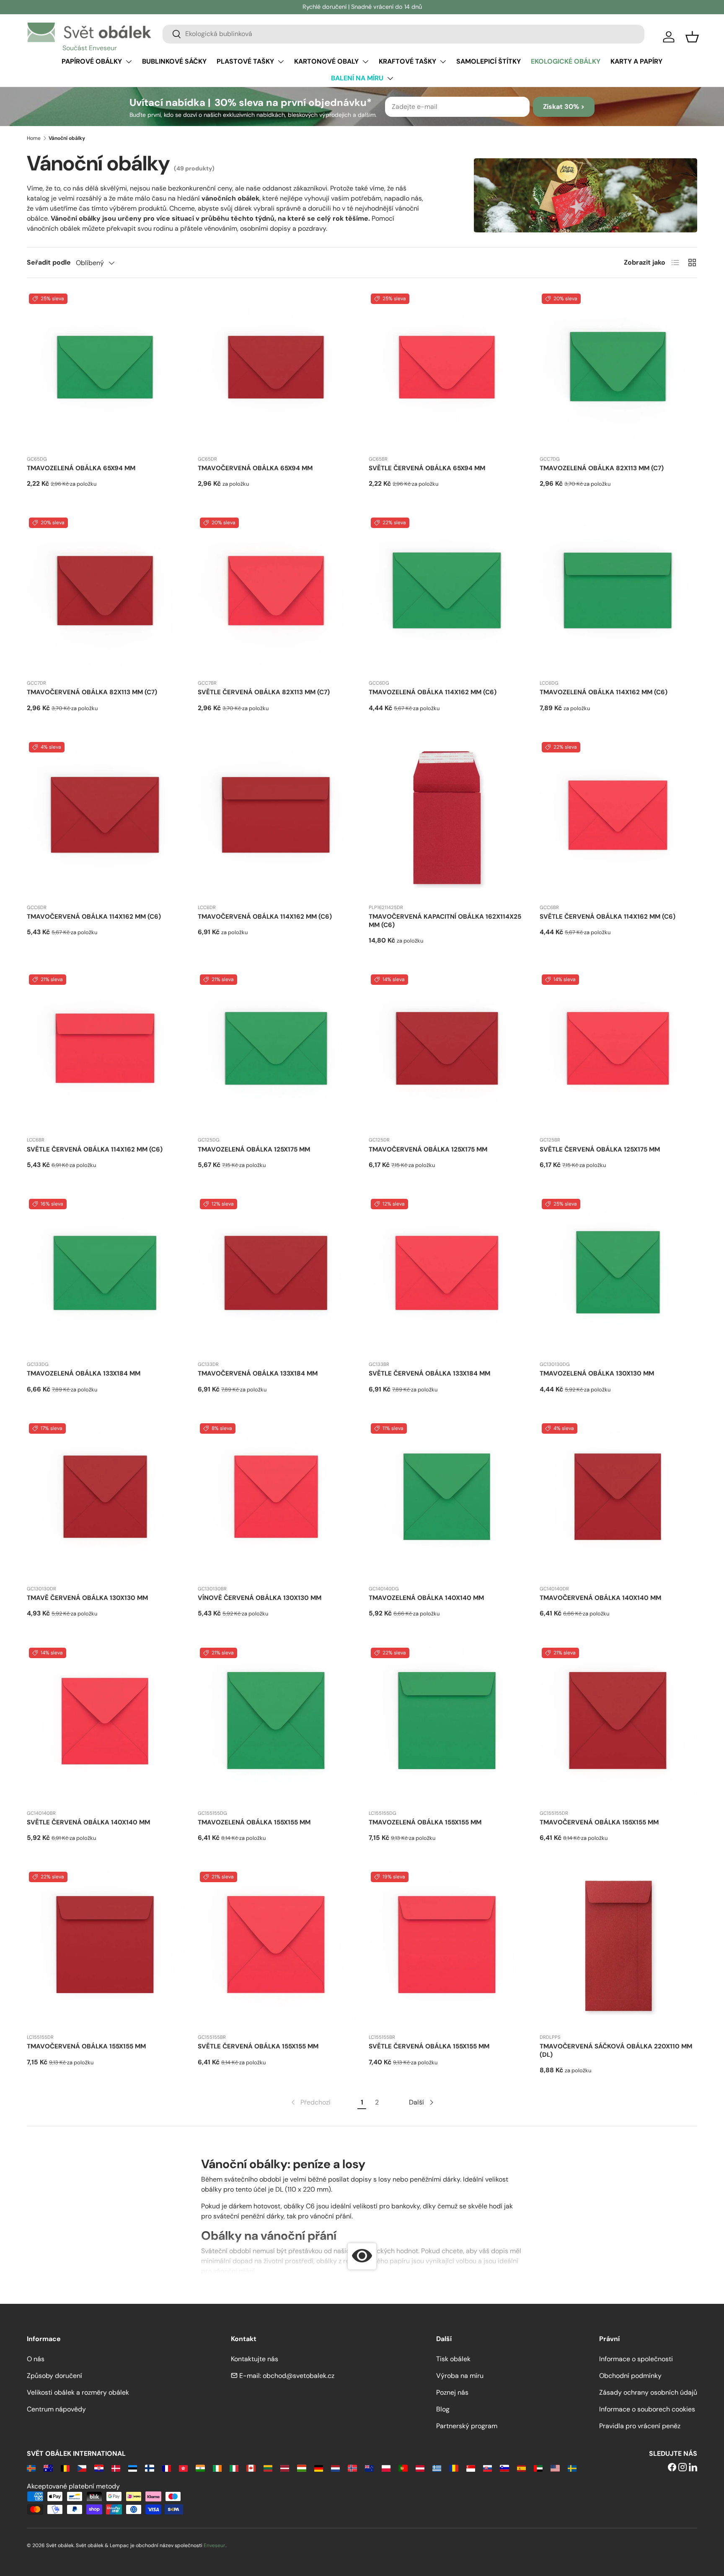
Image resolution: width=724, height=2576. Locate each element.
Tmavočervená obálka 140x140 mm (600, 1598)
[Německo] (319, 2468)
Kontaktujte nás (255, 2359)
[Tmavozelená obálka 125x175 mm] (277, 1051)
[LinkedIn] (693, 2468)
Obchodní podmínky (630, 2376)
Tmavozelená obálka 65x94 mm (81, 468)
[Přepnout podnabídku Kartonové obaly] (365, 62)
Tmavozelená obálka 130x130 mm (597, 1373)
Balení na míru (357, 78)
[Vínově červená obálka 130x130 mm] (277, 1500)
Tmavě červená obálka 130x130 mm (87, 1598)
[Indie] (200, 2468)
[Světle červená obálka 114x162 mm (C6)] (618, 819)
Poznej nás (452, 2392)
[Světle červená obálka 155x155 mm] (277, 1948)
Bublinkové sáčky (174, 61)
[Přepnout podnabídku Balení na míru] (390, 78)
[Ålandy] (31, 2468)
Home (34, 138)
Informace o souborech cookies (647, 2409)
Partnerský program (467, 2426)
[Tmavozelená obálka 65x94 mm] (106, 370)
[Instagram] (683, 2468)
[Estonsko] (133, 2468)
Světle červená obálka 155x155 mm (258, 2046)
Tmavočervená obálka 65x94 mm (255, 468)
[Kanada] (251, 2468)
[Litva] (268, 2468)
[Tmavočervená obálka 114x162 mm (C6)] (106, 819)
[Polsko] (386, 2468)
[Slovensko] (487, 2468)
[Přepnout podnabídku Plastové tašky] (281, 62)
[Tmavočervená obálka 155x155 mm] (618, 1724)
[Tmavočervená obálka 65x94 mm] (277, 370)
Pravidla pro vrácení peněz (640, 2426)
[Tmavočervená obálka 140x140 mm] (618, 1500)
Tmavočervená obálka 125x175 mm (428, 1149)
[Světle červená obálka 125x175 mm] (618, 1051)
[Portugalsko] (403, 2468)
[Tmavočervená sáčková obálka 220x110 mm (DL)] (618, 1948)
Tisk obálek (453, 2359)
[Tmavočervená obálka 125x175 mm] (447, 1051)
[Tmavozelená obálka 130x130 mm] (618, 1275)
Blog (443, 2409)
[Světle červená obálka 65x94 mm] (447, 370)
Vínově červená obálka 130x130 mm (260, 1598)
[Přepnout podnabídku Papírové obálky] (129, 62)
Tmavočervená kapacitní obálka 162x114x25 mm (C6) (445, 921)
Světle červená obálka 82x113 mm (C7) (264, 692)
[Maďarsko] (301, 2468)
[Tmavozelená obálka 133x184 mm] (106, 1275)
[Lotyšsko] (285, 2468)
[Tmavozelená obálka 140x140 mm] (447, 1500)
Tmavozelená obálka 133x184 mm (84, 1373)
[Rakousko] (420, 2468)
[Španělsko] (521, 2468)
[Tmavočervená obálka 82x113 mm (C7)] (106, 594)
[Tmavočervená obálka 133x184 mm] (277, 1275)
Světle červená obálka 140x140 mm (88, 1822)
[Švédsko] (572, 2468)
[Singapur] (471, 2468)
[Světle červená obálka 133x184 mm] (447, 1275)
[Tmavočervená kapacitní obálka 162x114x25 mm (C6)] (447, 819)
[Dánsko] (116, 2468)
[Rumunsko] (454, 2468)
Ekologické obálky (566, 61)
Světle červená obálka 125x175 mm (600, 1149)
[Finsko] (149, 2468)
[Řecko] (437, 2468)
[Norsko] (352, 2468)
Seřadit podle (49, 262)
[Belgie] (65, 2468)
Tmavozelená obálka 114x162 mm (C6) (433, 692)
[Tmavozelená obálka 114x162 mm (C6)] (447, 594)
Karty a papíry (636, 61)
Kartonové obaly (326, 61)
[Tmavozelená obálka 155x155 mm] (277, 1724)
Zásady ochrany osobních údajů (648, 2392)
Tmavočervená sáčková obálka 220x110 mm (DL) (616, 2050)
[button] (692, 37)
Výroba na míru (460, 2376)
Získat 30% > (564, 107)
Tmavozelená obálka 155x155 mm (254, 1822)
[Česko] (82, 2468)
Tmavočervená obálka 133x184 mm (258, 1373)
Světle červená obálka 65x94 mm (427, 468)
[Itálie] (234, 2468)
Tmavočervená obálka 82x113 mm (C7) (92, 692)
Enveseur (215, 2545)
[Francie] (167, 2468)
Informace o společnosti (636, 2359)
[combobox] (403, 34)
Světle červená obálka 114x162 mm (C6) (608, 917)
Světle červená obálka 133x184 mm (429, 1373)
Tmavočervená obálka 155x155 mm (599, 1822)
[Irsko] (217, 2468)
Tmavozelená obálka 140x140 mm (426, 1598)
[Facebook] (672, 2468)
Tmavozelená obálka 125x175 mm (254, 1149)
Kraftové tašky (407, 61)
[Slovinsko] (504, 2468)
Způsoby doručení (54, 2376)
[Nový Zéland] (369, 2468)
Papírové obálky (92, 61)
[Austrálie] (48, 2468)
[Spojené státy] (555, 2468)
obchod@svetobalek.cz (299, 2376)
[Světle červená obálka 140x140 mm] (106, 1724)
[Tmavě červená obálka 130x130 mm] (106, 1500)
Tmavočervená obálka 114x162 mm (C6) (94, 917)
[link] (310, 2102)
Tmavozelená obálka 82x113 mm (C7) (602, 468)
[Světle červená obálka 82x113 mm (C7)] (277, 594)
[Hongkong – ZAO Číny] (183, 2468)
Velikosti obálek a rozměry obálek (78, 2392)
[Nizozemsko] (335, 2468)
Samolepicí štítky (489, 61)
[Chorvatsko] (99, 2468)
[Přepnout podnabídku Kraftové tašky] (443, 62)
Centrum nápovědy (56, 2409)
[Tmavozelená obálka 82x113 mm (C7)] (618, 370)
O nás (36, 2359)
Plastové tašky (245, 61)
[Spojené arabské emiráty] (538, 2468)
